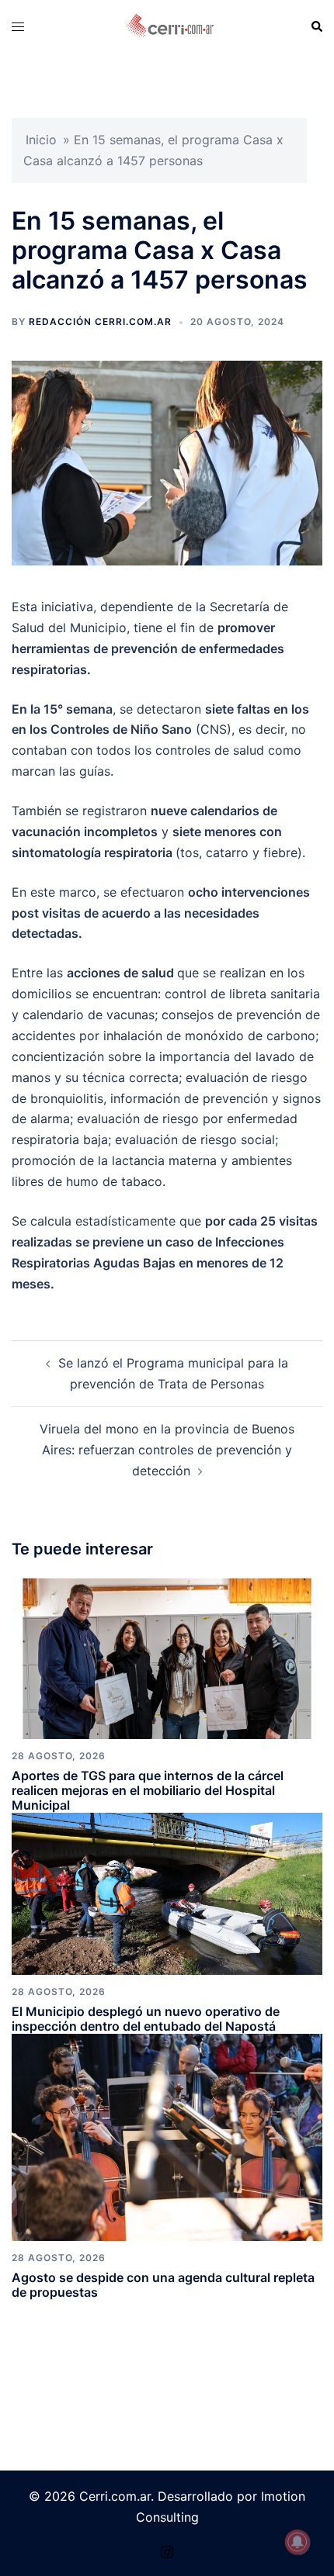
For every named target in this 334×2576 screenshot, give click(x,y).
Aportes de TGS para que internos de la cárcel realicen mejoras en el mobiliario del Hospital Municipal (148, 1790)
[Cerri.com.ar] (169, 26)
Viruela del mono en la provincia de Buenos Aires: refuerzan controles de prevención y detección (167, 1450)
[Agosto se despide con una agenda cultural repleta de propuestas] (167, 2136)
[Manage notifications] (297, 2542)
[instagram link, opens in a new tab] (167, 2550)
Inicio (41, 140)
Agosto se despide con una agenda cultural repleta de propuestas (163, 2285)
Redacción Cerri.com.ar (100, 322)
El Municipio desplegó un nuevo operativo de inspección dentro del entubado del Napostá (146, 2019)
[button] (316, 26)
